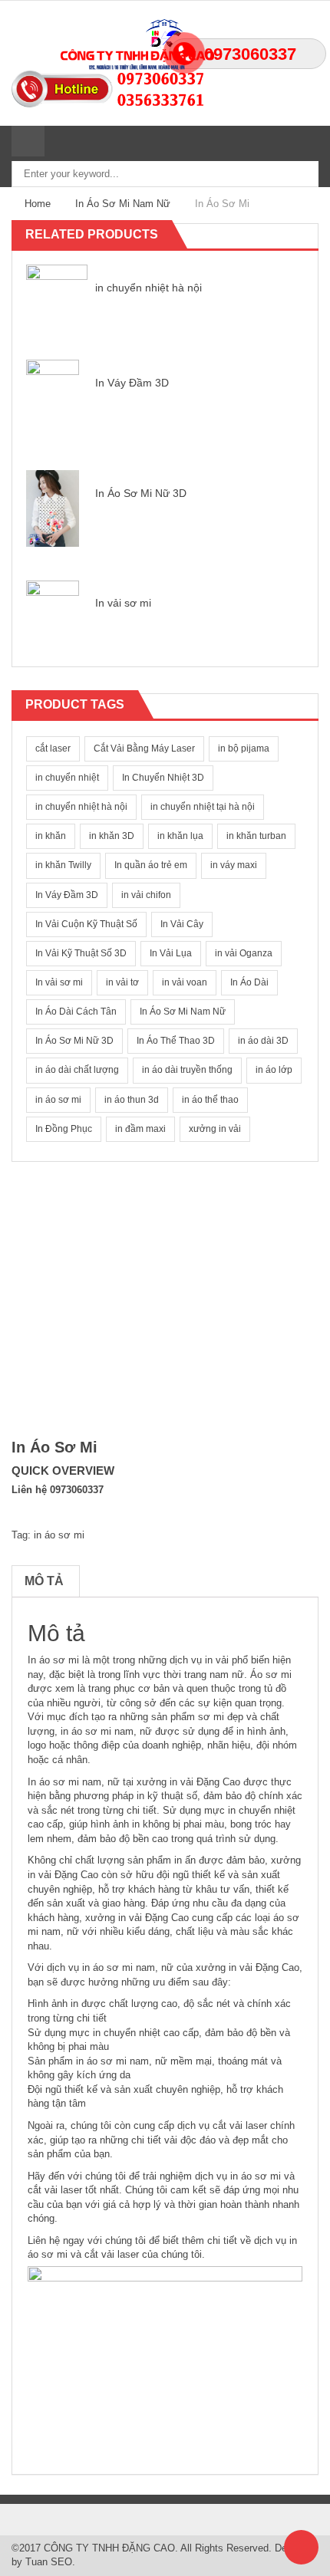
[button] (292, 235)
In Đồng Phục (64, 1129)
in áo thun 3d (132, 1100)
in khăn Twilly (63, 865)
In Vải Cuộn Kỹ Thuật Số (86, 924)
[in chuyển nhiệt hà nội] (57, 294)
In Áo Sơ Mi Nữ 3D (141, 493)
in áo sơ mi (58, 1100)
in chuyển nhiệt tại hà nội (203, 807)
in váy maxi (234, 865)
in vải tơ (122, 982)
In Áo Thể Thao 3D (176, 1041)
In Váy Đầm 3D (132, 383)
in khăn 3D (112, 836)
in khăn (51, 836)
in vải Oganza (244, 953)
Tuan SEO (49, 2562)
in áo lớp (274, 1070)
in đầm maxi (140, 1129)
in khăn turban (256, 836)
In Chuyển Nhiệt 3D (163, 778)
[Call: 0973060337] (165, 78)
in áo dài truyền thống (187, 1070)
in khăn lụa (180, 836)
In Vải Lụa (171, 953)
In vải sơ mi (123, 603)
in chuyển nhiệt (67, 778)
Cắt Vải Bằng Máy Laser (144, 748)
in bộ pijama (244, 748)
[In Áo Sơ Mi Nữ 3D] (53, 507)
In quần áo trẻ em (151, 865)
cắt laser (53, 748)
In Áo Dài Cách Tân (76, 1012)
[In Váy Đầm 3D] (53, 397)
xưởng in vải (215, 1129)
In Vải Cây (182, 924)
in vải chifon (146, 895)
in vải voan (185, 982)
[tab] (44, 1581)
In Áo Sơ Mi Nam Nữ (123, 204)
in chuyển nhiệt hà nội (148, 288)
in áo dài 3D (263, 1041)
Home (38, 204)
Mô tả (44, 1581)
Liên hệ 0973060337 (58, 1490)
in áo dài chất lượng (77, 1070)
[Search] (60, 141)
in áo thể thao (210, 1100)
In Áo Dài (249, 982)
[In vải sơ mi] (53, 618)
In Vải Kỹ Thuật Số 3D (81, 953)
